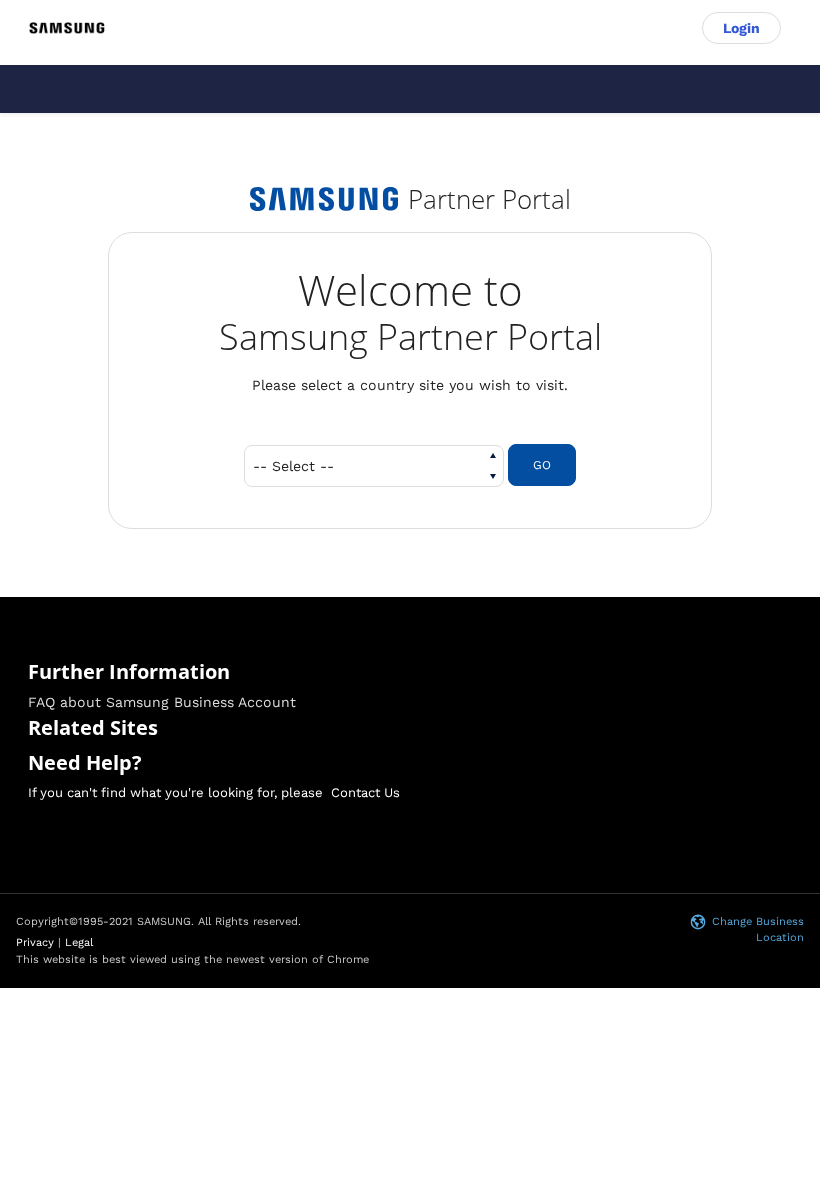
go (542, 465)
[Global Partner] (67, 28)
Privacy (35, 942)
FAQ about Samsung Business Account (162, 702)
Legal (79, 942)
